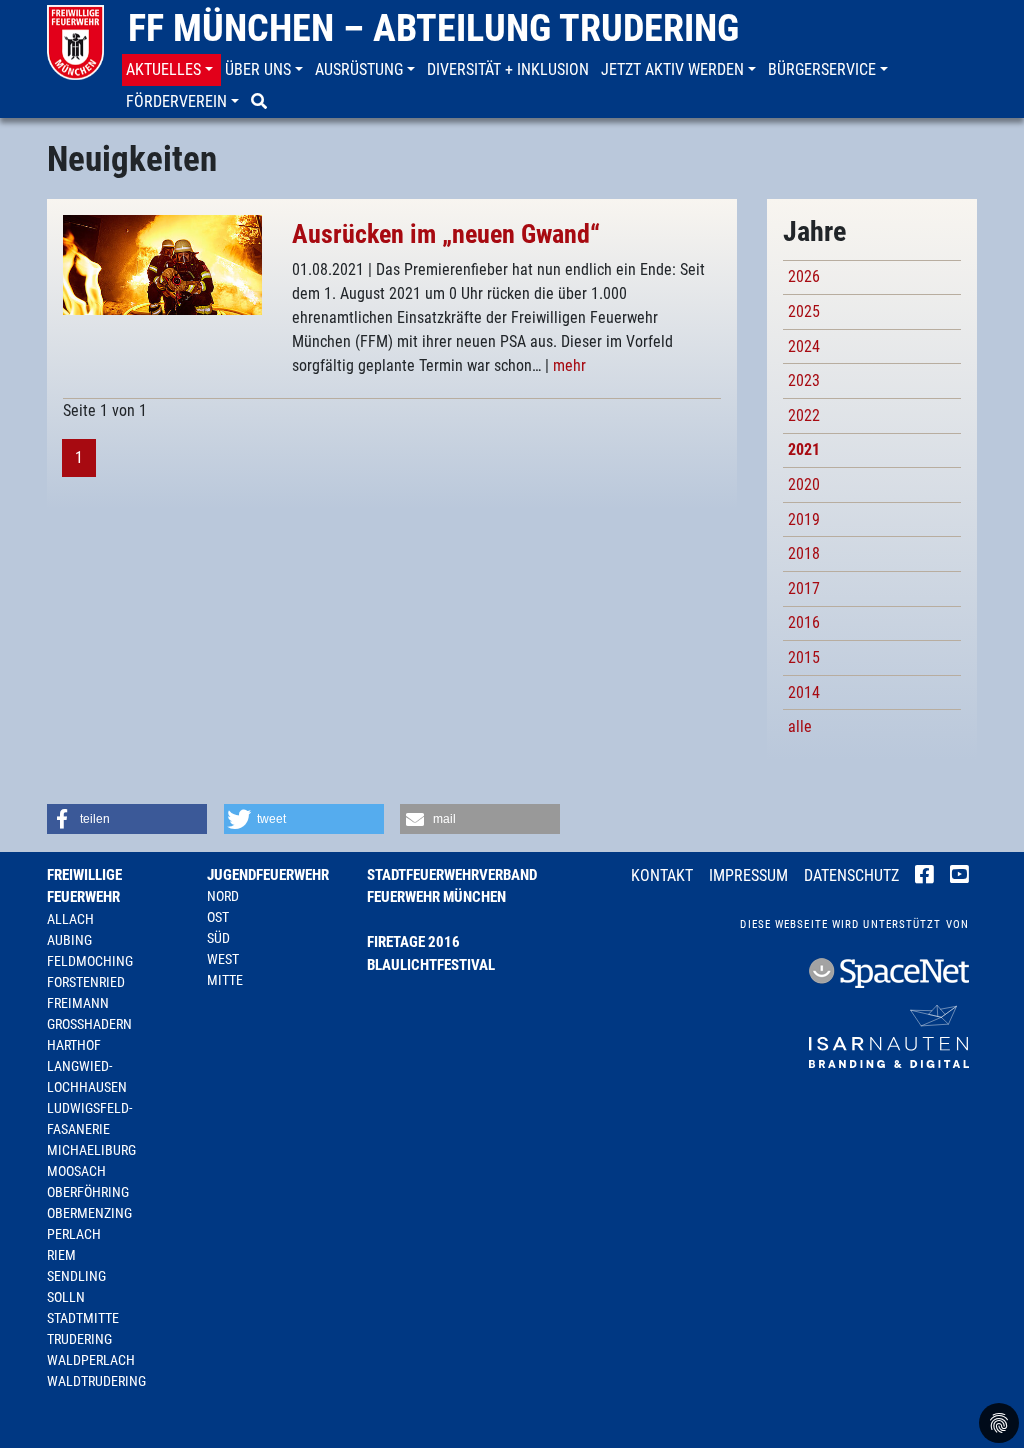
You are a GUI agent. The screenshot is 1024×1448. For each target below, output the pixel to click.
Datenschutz (851, 875)
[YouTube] (959, 877)
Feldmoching (90, 961)
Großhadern (89, 1024)
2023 (804, 380)
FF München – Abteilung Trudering (433, 28)
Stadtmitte (83, 1318)
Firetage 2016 (413, 942)
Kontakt (662, 875)
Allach (70, 919)
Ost (218, 917)
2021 (804, 449)
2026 (804, 276)
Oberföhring (88, 1192)
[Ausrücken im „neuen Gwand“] (162, 263)
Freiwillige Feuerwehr (84, 886)
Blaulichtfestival (431, 965)
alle (800, 726)
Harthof (74, 1045)
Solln (66, 1297)
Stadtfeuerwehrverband (452, 875)
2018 (804, 553)
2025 (804, 311)
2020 (804, 484)
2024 (804, 346)
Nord (223, 896)
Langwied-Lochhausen (87, 1076)
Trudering (79, 1339)
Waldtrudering (96, 1381)
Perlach (74, 1234)
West (223, 959)
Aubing (69, 940)
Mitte (225, 980)
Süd (218, 938)
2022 (804, 415)
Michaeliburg (91, 1150)
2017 (804, 588)
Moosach (76, 1171)
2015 (804, 657)
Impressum (748, 875)
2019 (804, 519)
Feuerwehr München (436, 897)
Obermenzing (89, 1213)
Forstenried (86, 982)
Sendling (76, 1276)
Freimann (78, 1003)
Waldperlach (91, 1360)
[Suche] (261, 102)
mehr (569, 365)
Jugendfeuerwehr (268, 875)
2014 (804, 692)
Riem (61, 1255)
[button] (171, 70)
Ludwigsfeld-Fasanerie (89, 1118)
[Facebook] (924, 877)
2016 (804, 622)
